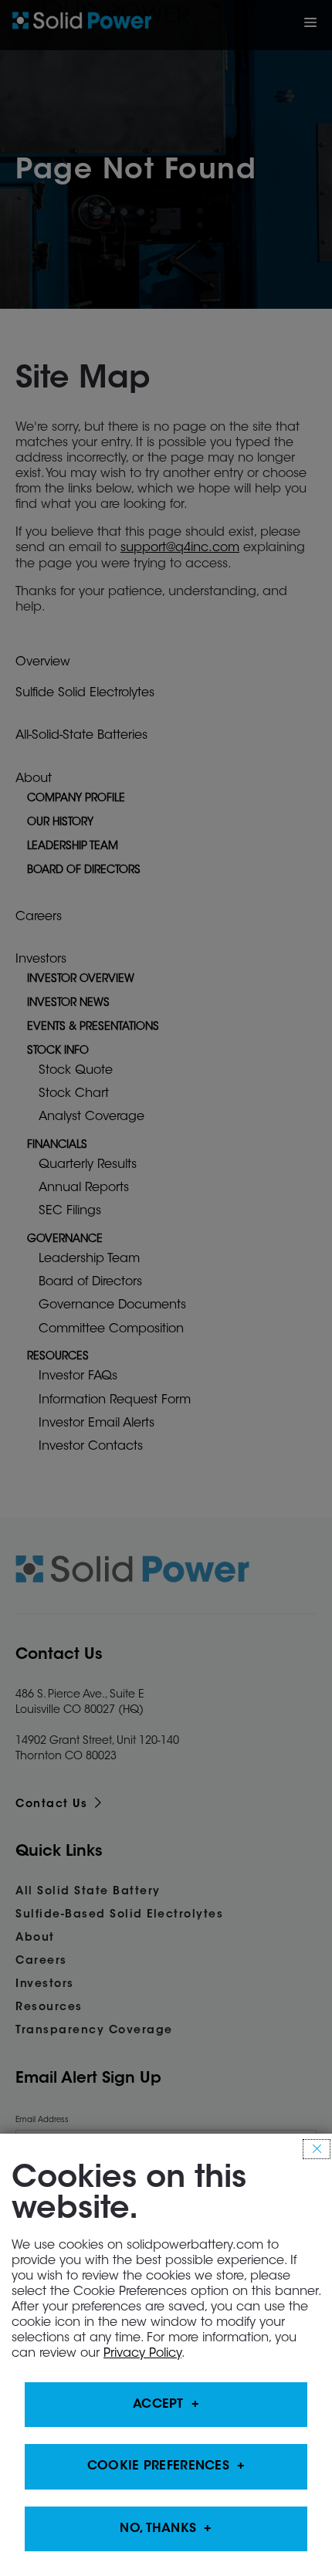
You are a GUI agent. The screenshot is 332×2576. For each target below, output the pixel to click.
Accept (158, 2405)
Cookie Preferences (158, 2467)
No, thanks (158, 2529)
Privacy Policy (142, 2354)
